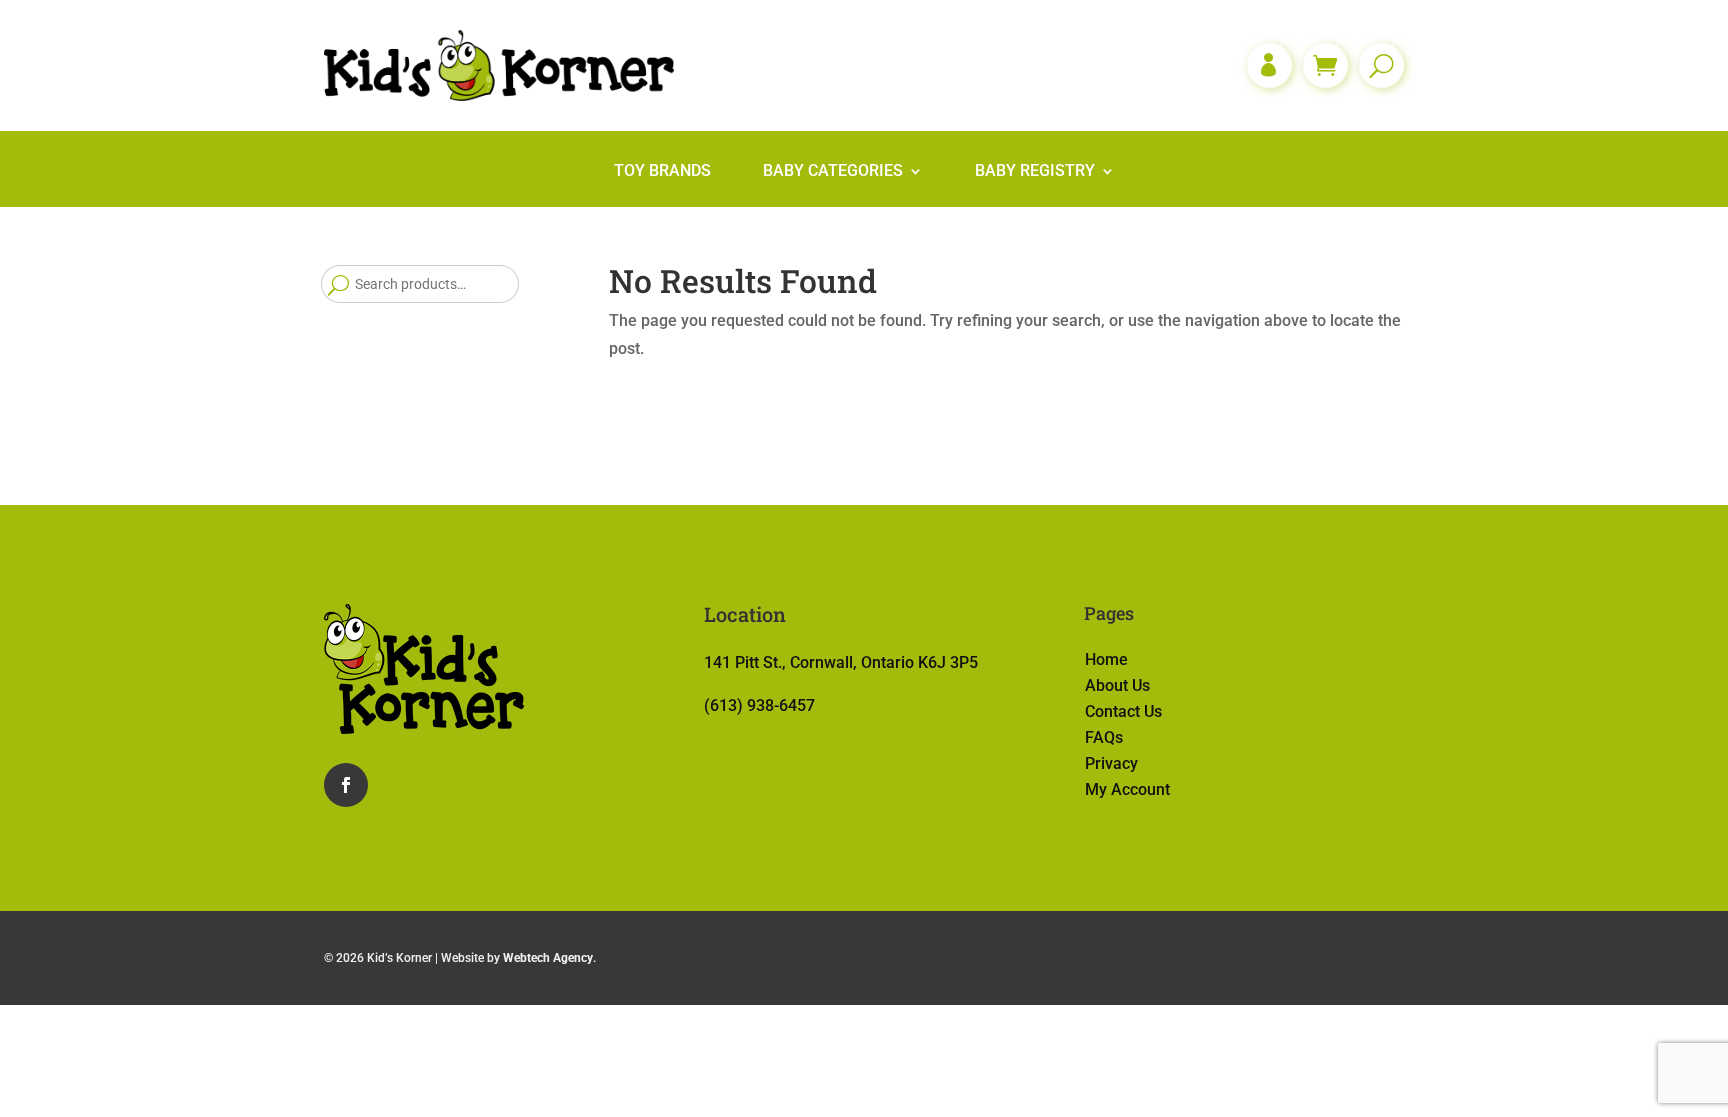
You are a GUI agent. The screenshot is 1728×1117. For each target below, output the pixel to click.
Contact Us (1123, 711)
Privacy (1111, 763)
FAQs (1104, 737)
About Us (1117, 685)
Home (1106, 659)
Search (338, 284)
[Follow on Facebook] (346, 785)
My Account (1127, 789)
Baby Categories (833, 172)
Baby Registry (1035, 172)
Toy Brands (662, 172)
